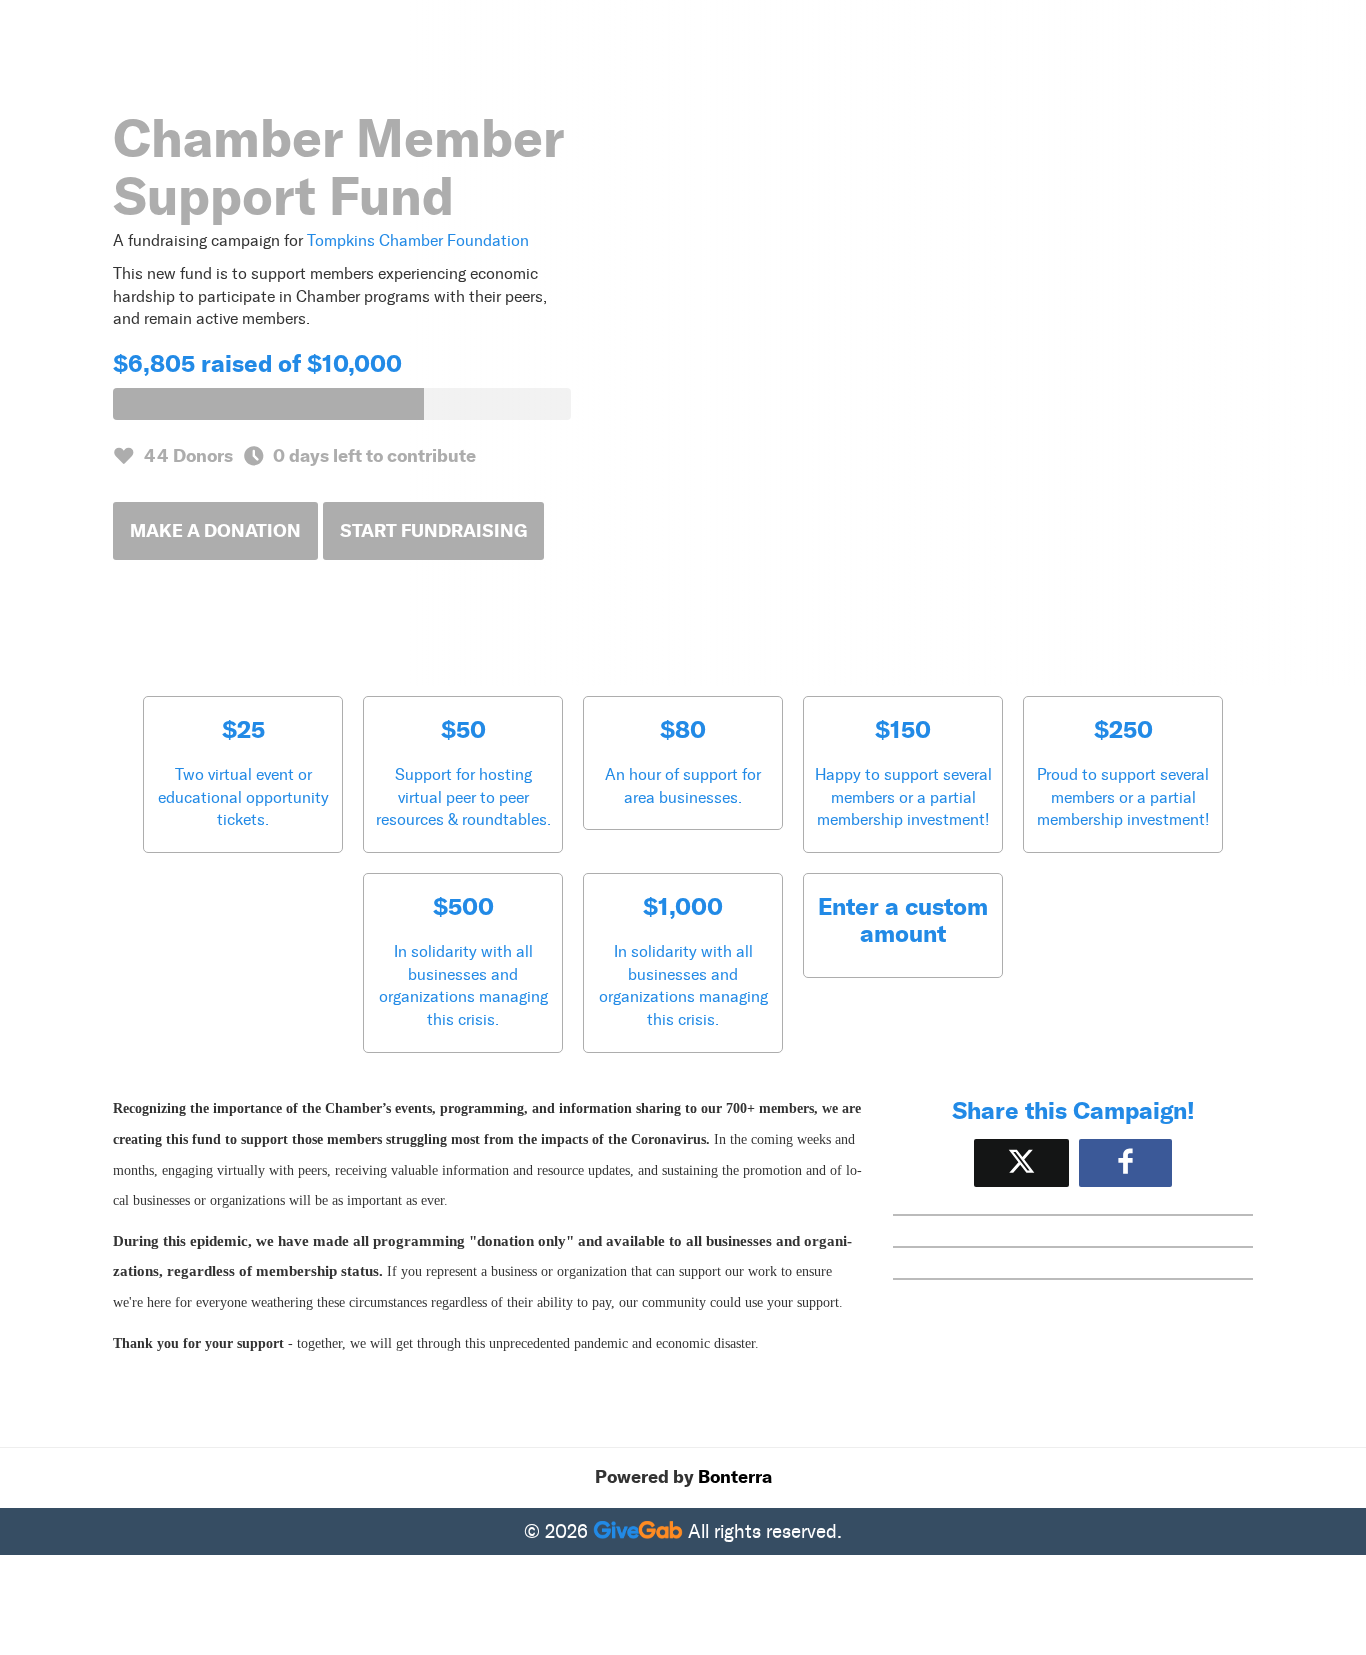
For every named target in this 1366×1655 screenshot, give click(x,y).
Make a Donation (215, 531)
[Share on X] (1021, 1162)
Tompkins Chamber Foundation (418, 240)
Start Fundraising (433, 531)
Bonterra (735, 1477)
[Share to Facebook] (1125, 1162)
